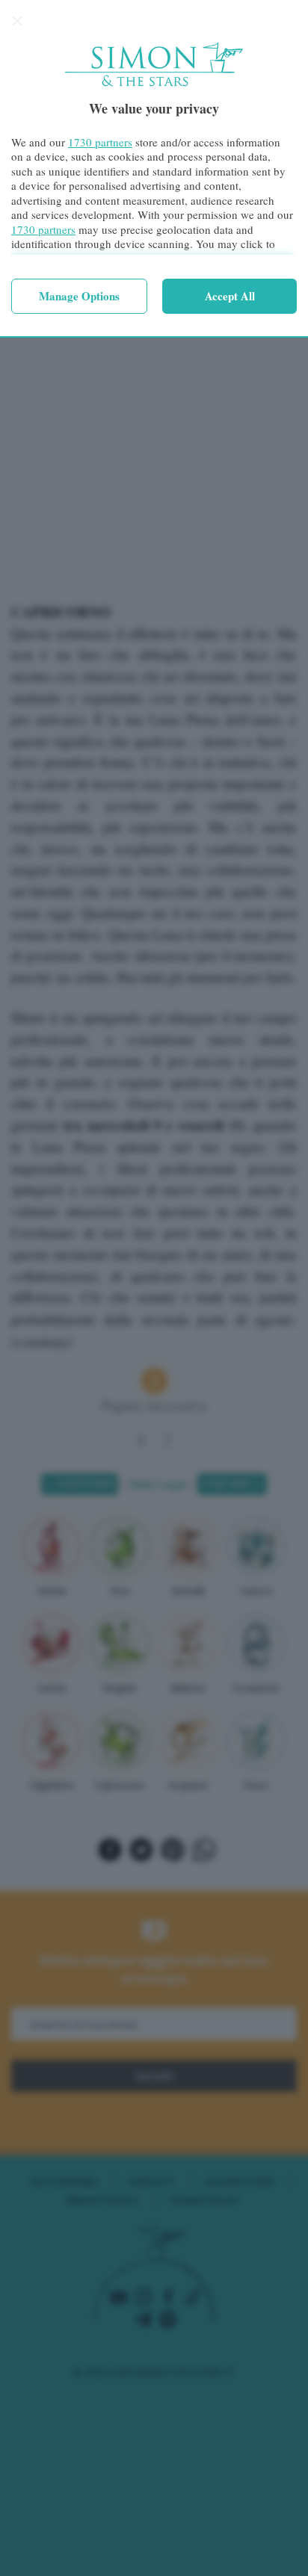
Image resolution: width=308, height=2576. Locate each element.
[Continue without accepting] (17, 21)
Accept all (230, 296)
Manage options (79, 296)
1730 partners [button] (100, 142)
